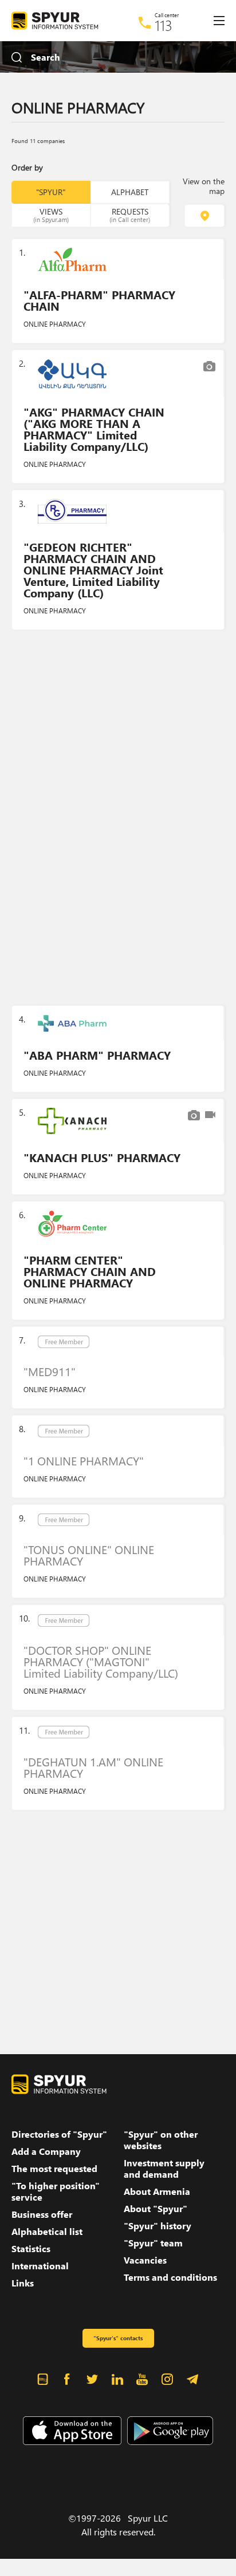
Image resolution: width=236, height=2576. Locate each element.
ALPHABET (130, 192)
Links (23, 2283)
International (40, 2266)
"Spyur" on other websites (161, 2140)
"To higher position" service (56, 2191)
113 (164, 25)
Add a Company (46, 2151)
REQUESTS (130, 215)
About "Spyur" (156, 2209)
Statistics (31, 2249)
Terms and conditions (170, 2277)
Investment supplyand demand (164, 2169)
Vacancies (145, 2260)
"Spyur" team (153, 2243)
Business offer (42, 2214)
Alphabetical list (47, 2232)
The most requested (54, 2169)
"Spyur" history (158, 2226)
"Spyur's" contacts (118, 2338)
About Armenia (157, 2191)
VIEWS (51, 215)
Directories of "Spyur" (59, 2134)
